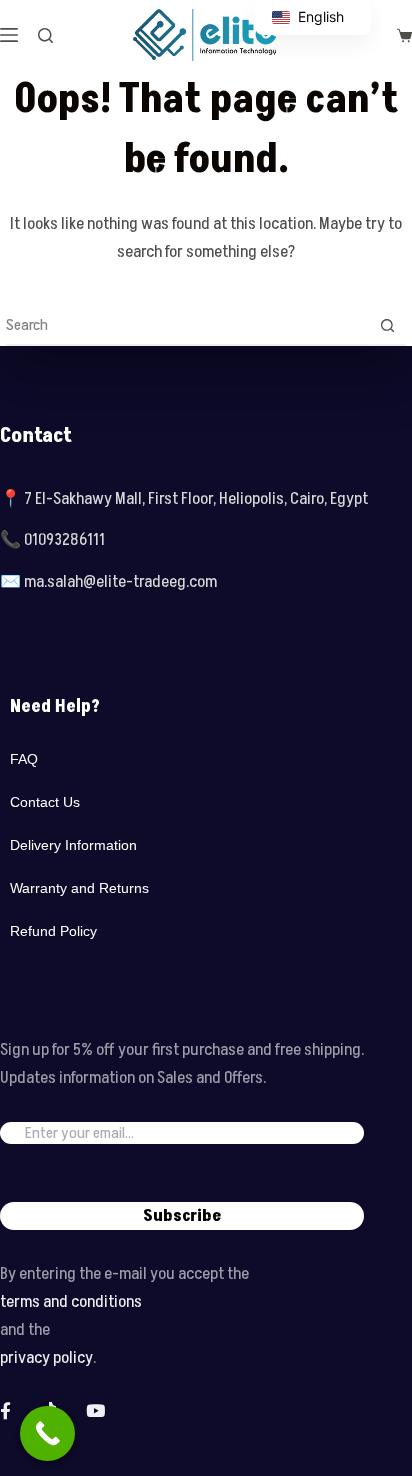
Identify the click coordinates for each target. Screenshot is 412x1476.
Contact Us (45, 802)
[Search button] (387, 325)
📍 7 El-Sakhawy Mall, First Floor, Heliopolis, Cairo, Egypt (184, 499)
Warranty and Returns (79, 888)
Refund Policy (53, 931)
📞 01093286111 (52, 540)
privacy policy (46, 1358)
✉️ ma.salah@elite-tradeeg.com (108, 582)
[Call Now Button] (47, 1433)
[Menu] (9, 35)
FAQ (24, 759)
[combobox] (187, 325)
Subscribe (182, 1216)
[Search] (45, 35)
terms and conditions (71, 1302)
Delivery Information (73, 845)
